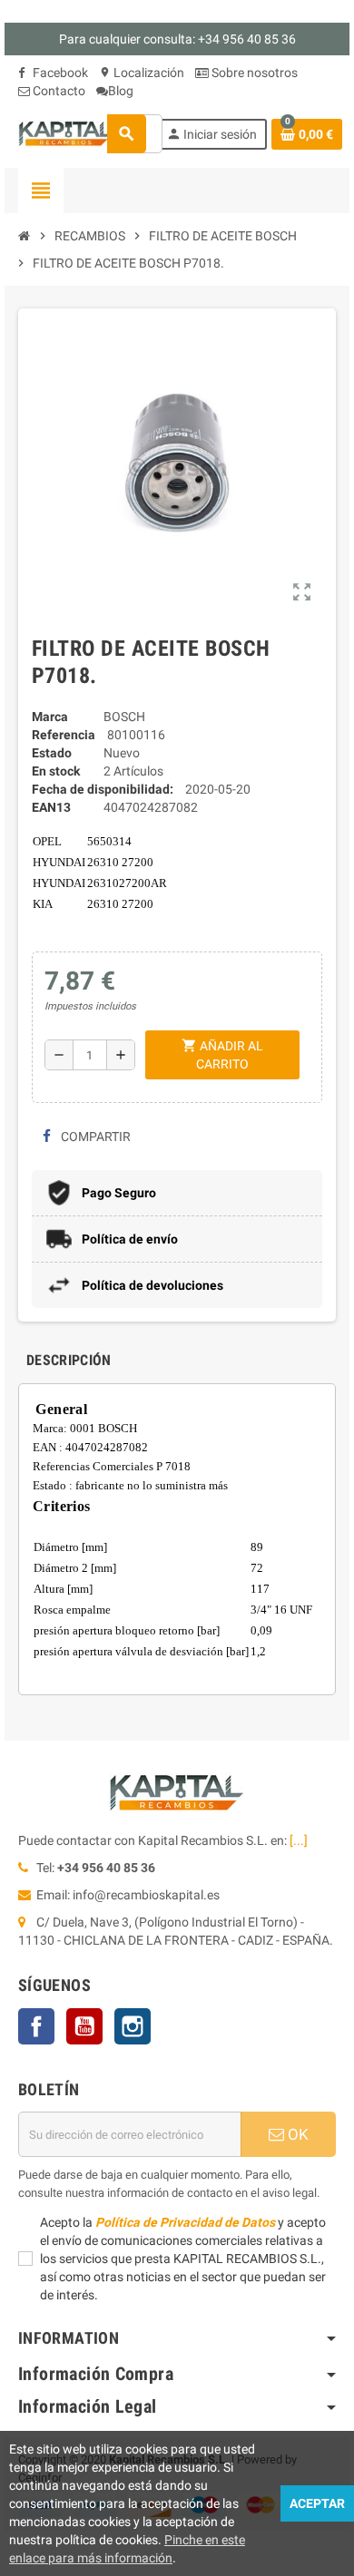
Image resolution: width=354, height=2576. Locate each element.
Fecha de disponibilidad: (103, 789)
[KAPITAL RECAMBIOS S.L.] (66, 132)
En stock (56, 771)
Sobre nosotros (253, 73)
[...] (299, 1840)
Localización (142, 73)
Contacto (58, 91)
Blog (121, 91)
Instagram (133, 2026)
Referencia (64, 735)
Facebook (59, 73)
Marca (50, 717)
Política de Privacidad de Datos (185, 2222)
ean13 (51, 807)
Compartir (94, 1137)
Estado (52, 753)
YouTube (84, 2026)
